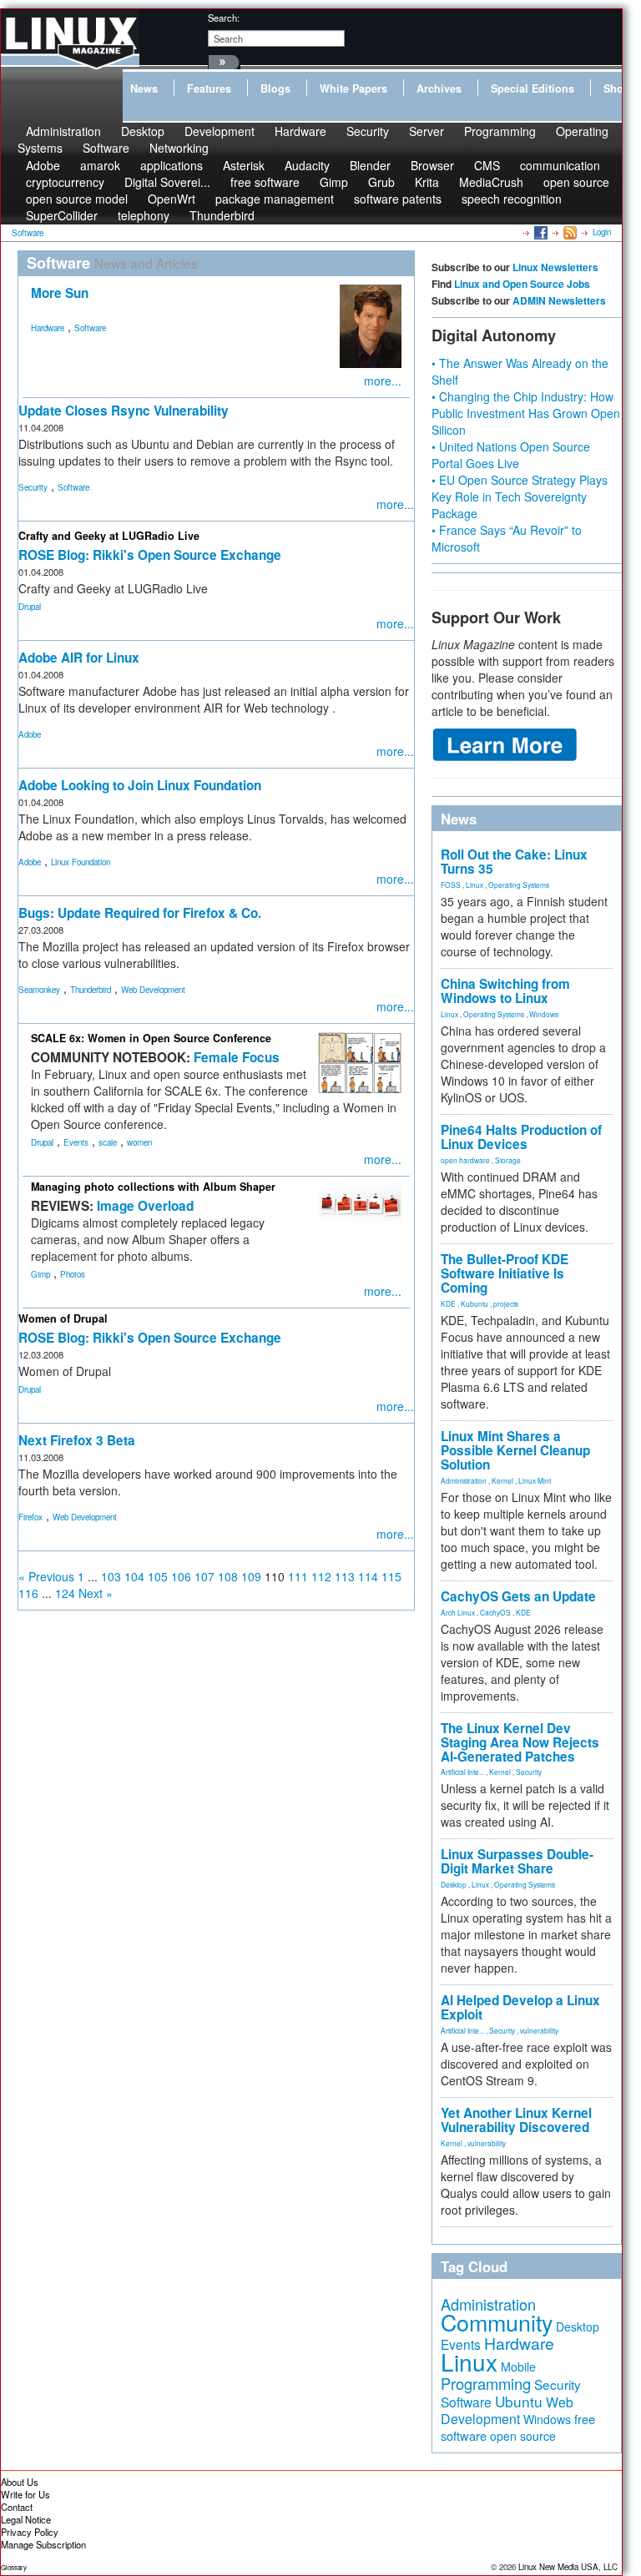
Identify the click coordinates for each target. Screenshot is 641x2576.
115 (391, 1576)
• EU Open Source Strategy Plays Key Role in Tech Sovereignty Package (520, 497)
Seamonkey (39, 990)
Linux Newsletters (555, 267)
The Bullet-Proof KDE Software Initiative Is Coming (505, 1273)
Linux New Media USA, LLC (568, 2567)
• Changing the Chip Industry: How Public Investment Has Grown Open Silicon (526, 413)
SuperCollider (62, 215)
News (144, 88)
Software (106, 148)
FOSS (451, 885)
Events (76, 1142)
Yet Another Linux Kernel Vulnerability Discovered (516, 2120)
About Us (20, 2482)
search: (224, 18)
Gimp (40, 1274)
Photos (73, 1274)
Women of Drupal (63, 1318)
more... (383, 381)
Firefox (30, 1517)
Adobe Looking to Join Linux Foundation (140, 785)
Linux (474, 885)
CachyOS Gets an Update (518, 1596)
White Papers (353, 88)
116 (28, 1593)
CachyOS (495, 1612)
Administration (464, 1480)
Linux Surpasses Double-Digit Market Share (517, 1861)
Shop (617, 88)
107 (204, 1576)
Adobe (30, 734)
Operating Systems (519, 885)
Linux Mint (535, 1480)
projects (506, 1303)
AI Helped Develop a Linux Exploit (520, 2007)
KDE (448, 1303)
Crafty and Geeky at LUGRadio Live (109, 536)
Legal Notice (26, 2519)
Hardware (300, 131)
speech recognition (512, 199)
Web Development (153, 990)
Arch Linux (458, 1612)
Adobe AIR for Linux (79, 658)
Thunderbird (222, 215)
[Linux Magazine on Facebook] (540, 232)
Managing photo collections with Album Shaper (153, 1187)
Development (220, 131)
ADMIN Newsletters (559, 300)
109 (251, 1576)
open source (576, 182)
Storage (508, 1160)
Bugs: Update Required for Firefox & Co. (140, 913)
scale (108, 1142)
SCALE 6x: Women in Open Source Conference (151, 1038)
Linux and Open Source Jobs (522, 284)
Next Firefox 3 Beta (77, 1440)
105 (158, 1576)
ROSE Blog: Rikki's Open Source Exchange (150, 555)
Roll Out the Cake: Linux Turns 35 (514, 862)
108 (228, 1576)
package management (275, 199)
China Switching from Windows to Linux (505, 991)
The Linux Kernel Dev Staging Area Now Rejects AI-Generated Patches (520, 1742)
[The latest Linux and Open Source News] (569, 232)
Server (426, 131)
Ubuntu (519, 2401)
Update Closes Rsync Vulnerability (124, 411)
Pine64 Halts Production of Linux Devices (521, 1137)
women (139, 1142)
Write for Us (25, 2494)
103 (111, 1576)
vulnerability (539, 2030)
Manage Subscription (43, 2544)
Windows (544, 1014)
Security (368, 131)
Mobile (518, 2367)
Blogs (275, 88)
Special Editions (532, 88)
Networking (179, 148)
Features (209, 88)
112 (321, 1576)
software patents (398, 199)
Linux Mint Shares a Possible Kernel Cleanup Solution (515, 1450)
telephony (144, 215)
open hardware (465, 1160)
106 (181, 1576)
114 (368, 1576)
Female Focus (237, 1057)
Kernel (502, 1480)
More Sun (60, 293)
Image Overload (145, 1206)
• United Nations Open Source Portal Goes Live (511, 455)
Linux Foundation (81, 862)
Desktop (454, 1884)
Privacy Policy (30, 2532)
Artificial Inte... (462, 1772)
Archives (439, 88)
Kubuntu (474, 1303)
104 (134, 1576)
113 (345, 1576)
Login (602, 232)
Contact (17, 2507)
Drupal (30, 607)
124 (65, 1593)
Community (497, 2322)
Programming (500, 131)
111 (298, 1576)
